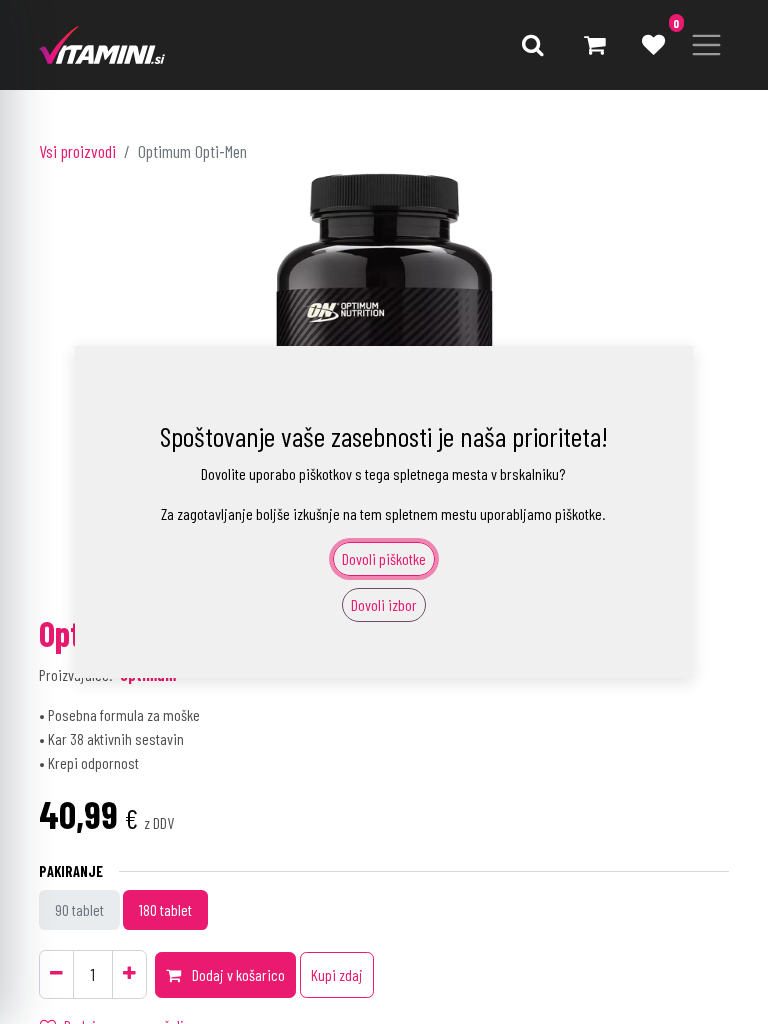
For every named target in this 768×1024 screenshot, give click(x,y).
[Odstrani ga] (56, 974)
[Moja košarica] (594, 45)
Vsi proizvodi (77, 151)
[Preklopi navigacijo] (706, 45)
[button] (533, 45)
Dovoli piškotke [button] (384, 558)
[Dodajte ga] (129, 974)
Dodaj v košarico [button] (237, 974)
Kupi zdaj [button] (337, 974)
